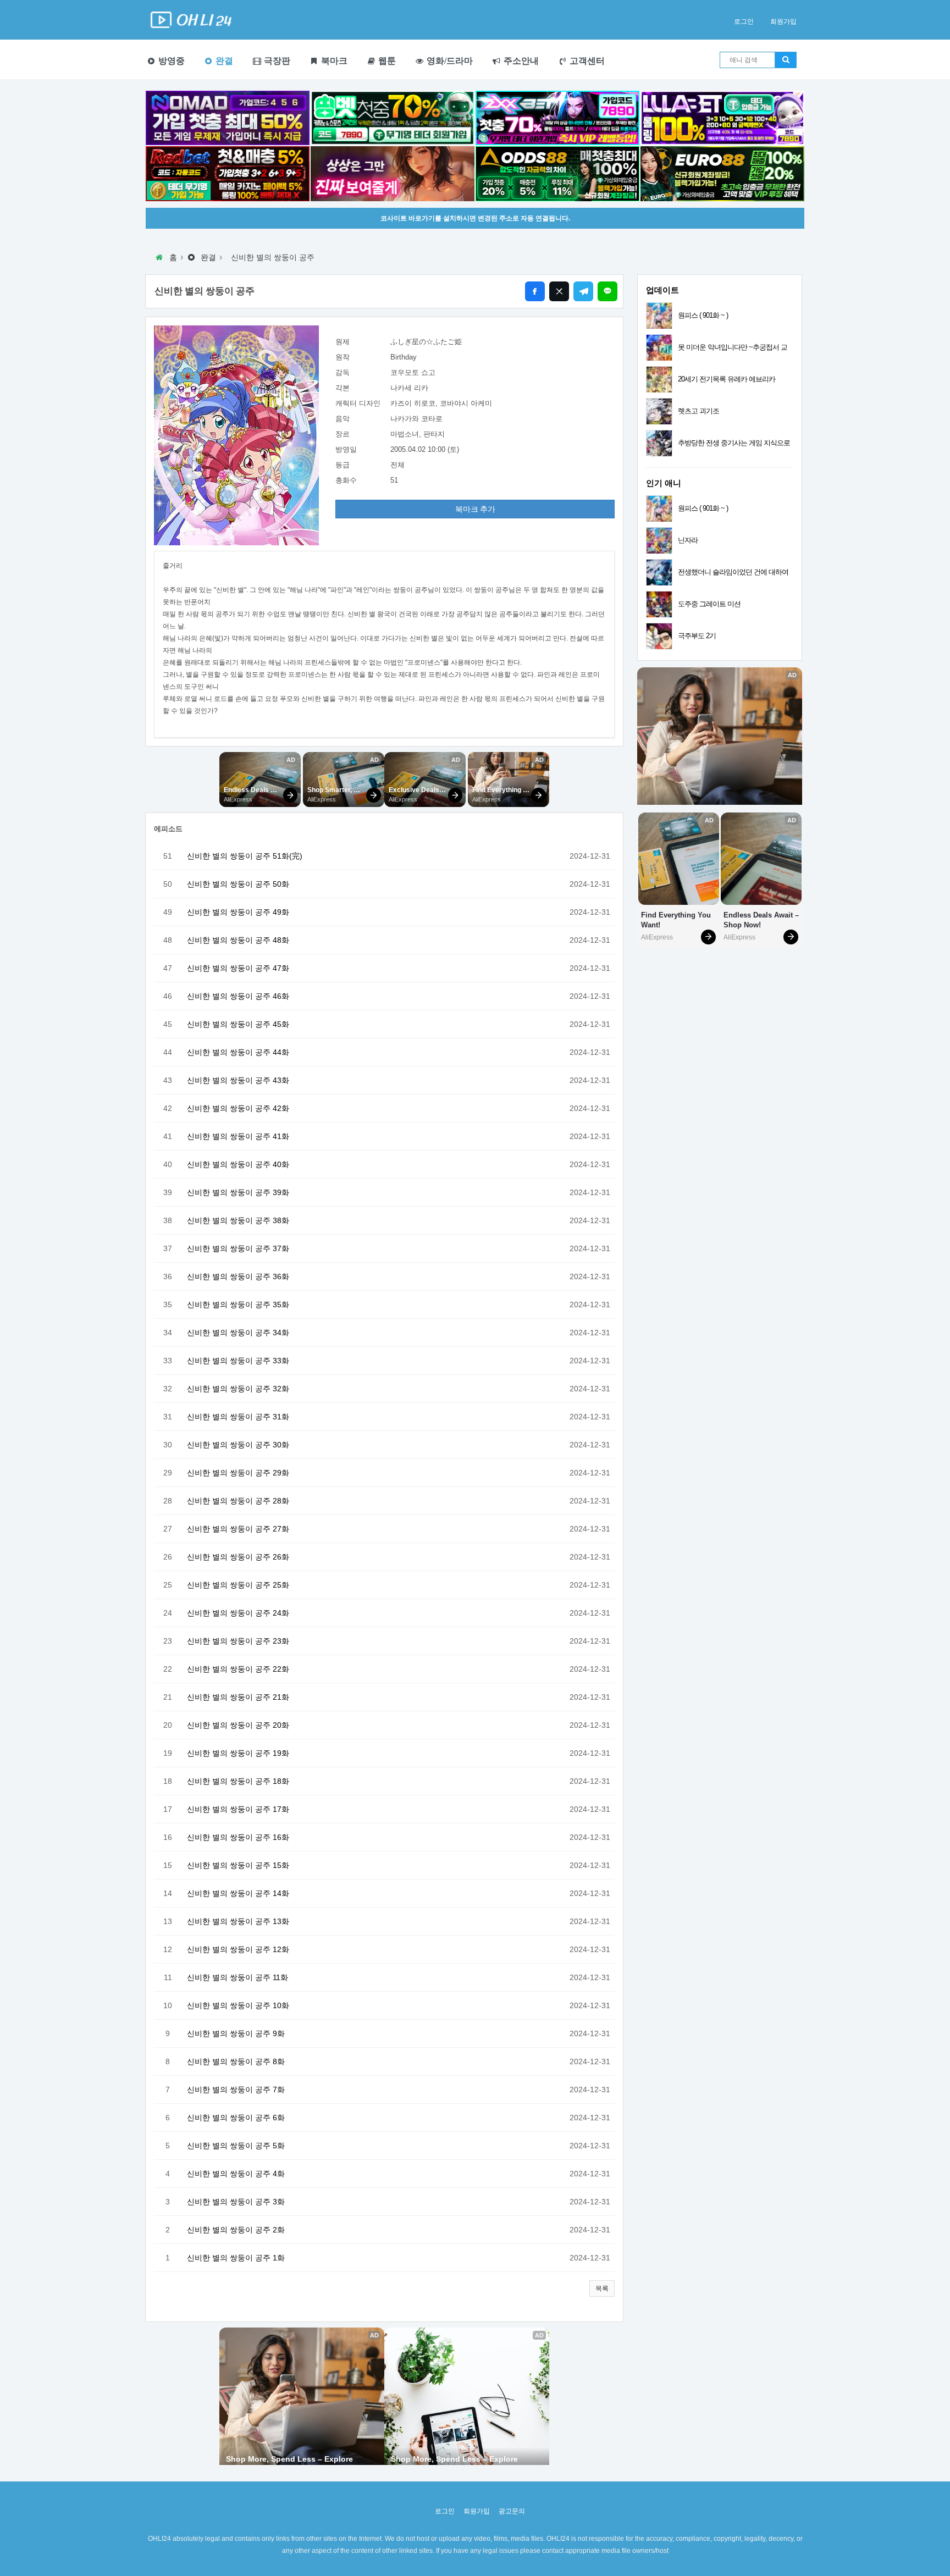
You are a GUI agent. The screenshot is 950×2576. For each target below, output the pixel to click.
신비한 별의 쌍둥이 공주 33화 (238, 1361)
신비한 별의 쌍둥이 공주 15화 (238, 1865)
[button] (602, 2288)
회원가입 (783, 21)
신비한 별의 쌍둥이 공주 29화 (238, 1473)
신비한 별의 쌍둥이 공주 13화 (238, 1921)
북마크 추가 (475, 509)
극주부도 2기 (697, 636)
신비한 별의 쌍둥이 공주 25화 (238, 1585)
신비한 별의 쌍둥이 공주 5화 (236, 2146)
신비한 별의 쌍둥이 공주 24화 (238, 1613)
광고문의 (512, 2511)
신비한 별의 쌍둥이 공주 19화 (238, 1753)
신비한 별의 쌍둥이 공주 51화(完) (245, 856)
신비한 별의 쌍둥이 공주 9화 (236, 2033)
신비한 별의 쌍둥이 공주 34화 (238, 1333)
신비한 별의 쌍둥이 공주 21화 (238, 1697)
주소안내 (520, 61)
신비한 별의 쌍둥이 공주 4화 (236, 2174)
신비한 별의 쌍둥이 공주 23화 (238, 1641)
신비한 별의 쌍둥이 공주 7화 (236, 2089)
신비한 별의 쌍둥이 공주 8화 (236, 2061)
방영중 (170, 61)
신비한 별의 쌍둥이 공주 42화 (238, 1108)
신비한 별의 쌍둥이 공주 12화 (238, 1949)
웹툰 (386, 61)
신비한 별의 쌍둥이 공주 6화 (236, 2118)
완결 (223, 61)
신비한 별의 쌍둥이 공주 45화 (238, 1024)
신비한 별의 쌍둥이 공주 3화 (236, 2202)
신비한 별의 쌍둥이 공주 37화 (238, 1248)
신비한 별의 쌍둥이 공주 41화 (238, 1136)
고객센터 (586, 61)
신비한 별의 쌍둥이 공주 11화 (237, 1977)
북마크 (333, 61)
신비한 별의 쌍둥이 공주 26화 (238, 1557)
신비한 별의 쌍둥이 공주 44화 (238, 1052)
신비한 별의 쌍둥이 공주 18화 (238, 1781)
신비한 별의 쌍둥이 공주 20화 (238, 1725)
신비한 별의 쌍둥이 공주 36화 (238, 1276)
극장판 (276, 61)
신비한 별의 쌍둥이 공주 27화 (238, 1529)
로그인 (744, 21)
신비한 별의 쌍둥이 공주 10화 (238, 2005)
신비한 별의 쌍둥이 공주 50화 (238, 884)
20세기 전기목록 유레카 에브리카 (727, 379)
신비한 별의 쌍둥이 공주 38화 (238, 1220)
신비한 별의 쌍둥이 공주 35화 (238, 1304)
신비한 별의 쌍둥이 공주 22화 (238, 1669)
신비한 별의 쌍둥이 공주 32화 (238, 1389)
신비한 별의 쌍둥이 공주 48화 (238, 940)
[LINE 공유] (607, 291)
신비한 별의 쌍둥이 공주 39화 (238, 1192)
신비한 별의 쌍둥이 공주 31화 (238, 1417)
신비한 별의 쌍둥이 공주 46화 (238, 996)
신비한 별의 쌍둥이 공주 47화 (238, 968)
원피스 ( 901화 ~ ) (703, 315)
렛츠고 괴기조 (698, 411)
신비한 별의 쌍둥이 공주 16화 (238, 1837)
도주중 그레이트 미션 (709, 604)
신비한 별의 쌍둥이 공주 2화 (236, 2230)
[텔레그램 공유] (583, 291)
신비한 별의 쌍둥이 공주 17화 (238, 1809)
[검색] (786, 60)
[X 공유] (559, 291)
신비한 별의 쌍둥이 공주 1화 (236, 2258)
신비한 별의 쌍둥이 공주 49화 (238, 912)
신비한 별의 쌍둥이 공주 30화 (238, 1445)
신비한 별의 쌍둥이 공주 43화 (238, 1080)
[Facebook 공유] (535, 291)
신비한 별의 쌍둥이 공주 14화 (238, 1893)
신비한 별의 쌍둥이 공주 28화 (238, 1501)
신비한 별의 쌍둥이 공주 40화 (238, 1164)
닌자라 (688, 540)
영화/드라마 (449, 61)
